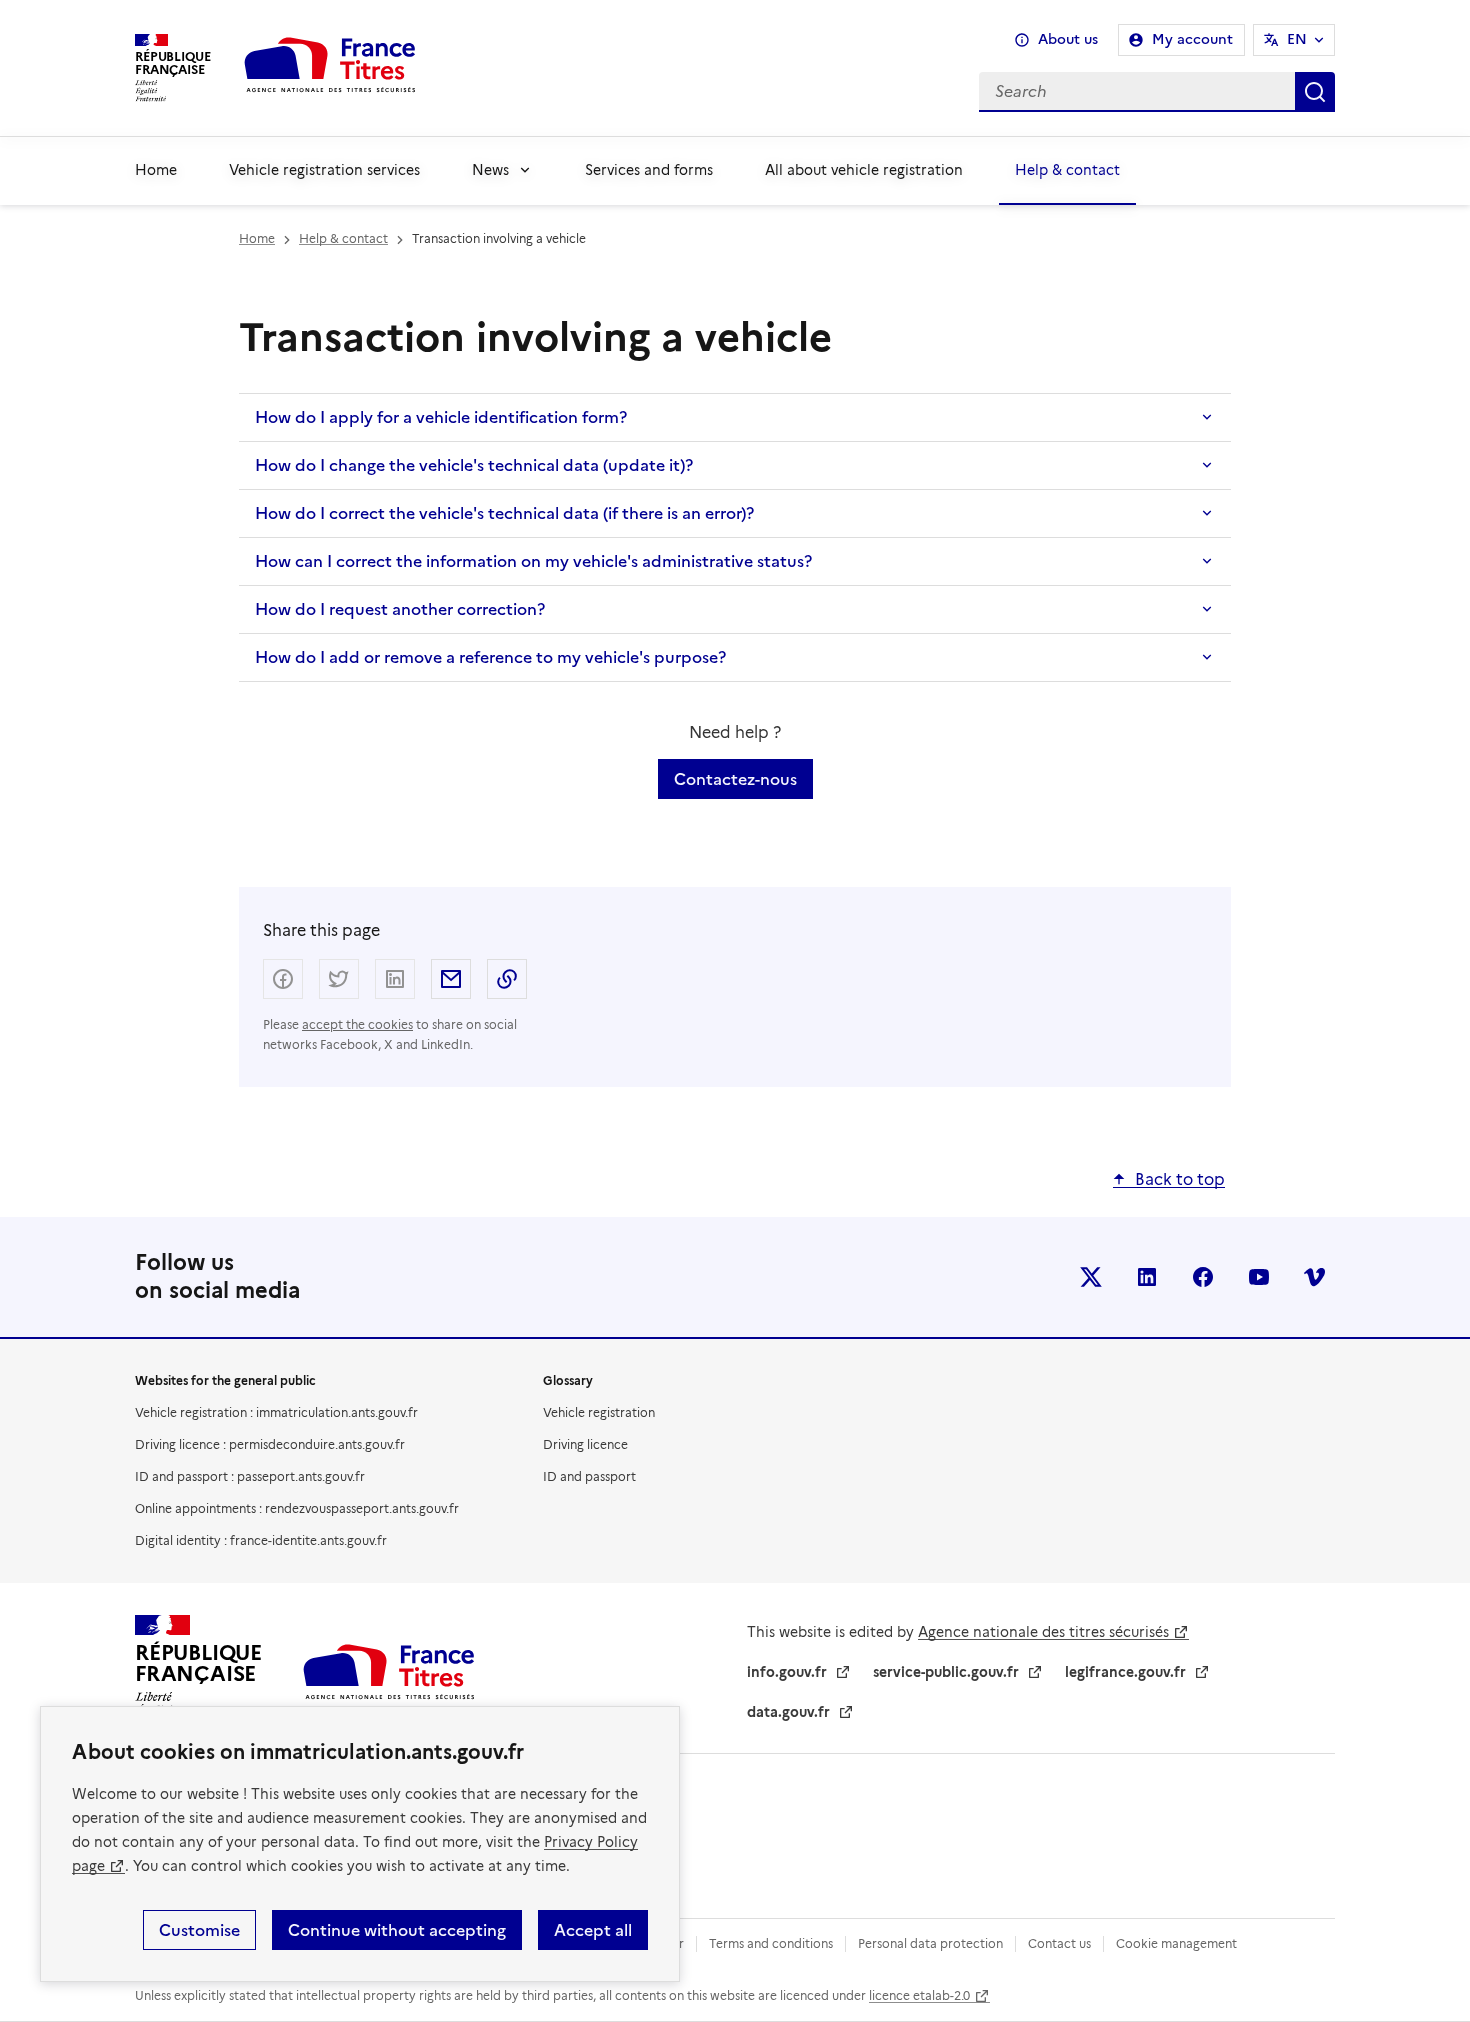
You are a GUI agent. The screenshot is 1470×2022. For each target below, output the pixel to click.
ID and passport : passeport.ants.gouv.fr (250, 1476)
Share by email (451, 979)
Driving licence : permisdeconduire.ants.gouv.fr (270, 1444)
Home (156, 170)
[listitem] (1091, 1277)
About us (1068, 39)
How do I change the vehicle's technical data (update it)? (474, 465)
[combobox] (892, 92)
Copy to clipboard (507, 979)
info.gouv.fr (787, 1672)
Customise (199, 1930)
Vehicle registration (599, 1412)
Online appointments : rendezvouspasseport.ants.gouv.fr (297, 1508)
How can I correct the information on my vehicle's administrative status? (533, 561)
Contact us (1059, 1943)
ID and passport (589, 1476)
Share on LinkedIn (395, 979)
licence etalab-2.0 (919, 1995)
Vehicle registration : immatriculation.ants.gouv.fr (276, 1412)
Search (1315, 92)
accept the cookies (357, 1024)
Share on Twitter (339, 979)
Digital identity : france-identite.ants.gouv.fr (261, 1540)
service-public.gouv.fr (946, 1672)
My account (1192, 39)
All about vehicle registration (864, 170)
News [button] (490, 170)
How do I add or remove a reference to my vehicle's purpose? (490, 657)
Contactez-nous (735, 779)
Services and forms (649, 170)
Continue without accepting (397, 1930)
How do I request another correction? (400, 609)
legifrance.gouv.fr (1125, 1672)
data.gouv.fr (788, 1712)
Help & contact (1067, 170)
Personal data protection (930, 1943)
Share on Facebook (283, 979)
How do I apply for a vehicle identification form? (441, 417)
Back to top (1180, 1179)
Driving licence (585, 1444)
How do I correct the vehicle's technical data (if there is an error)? (504, 513)
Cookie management (1176, 1943)
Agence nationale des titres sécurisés (1043, 1632)
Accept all (593, 1930)
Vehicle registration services (324, 170)
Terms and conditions (771, 1943)
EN (1297, 39)
